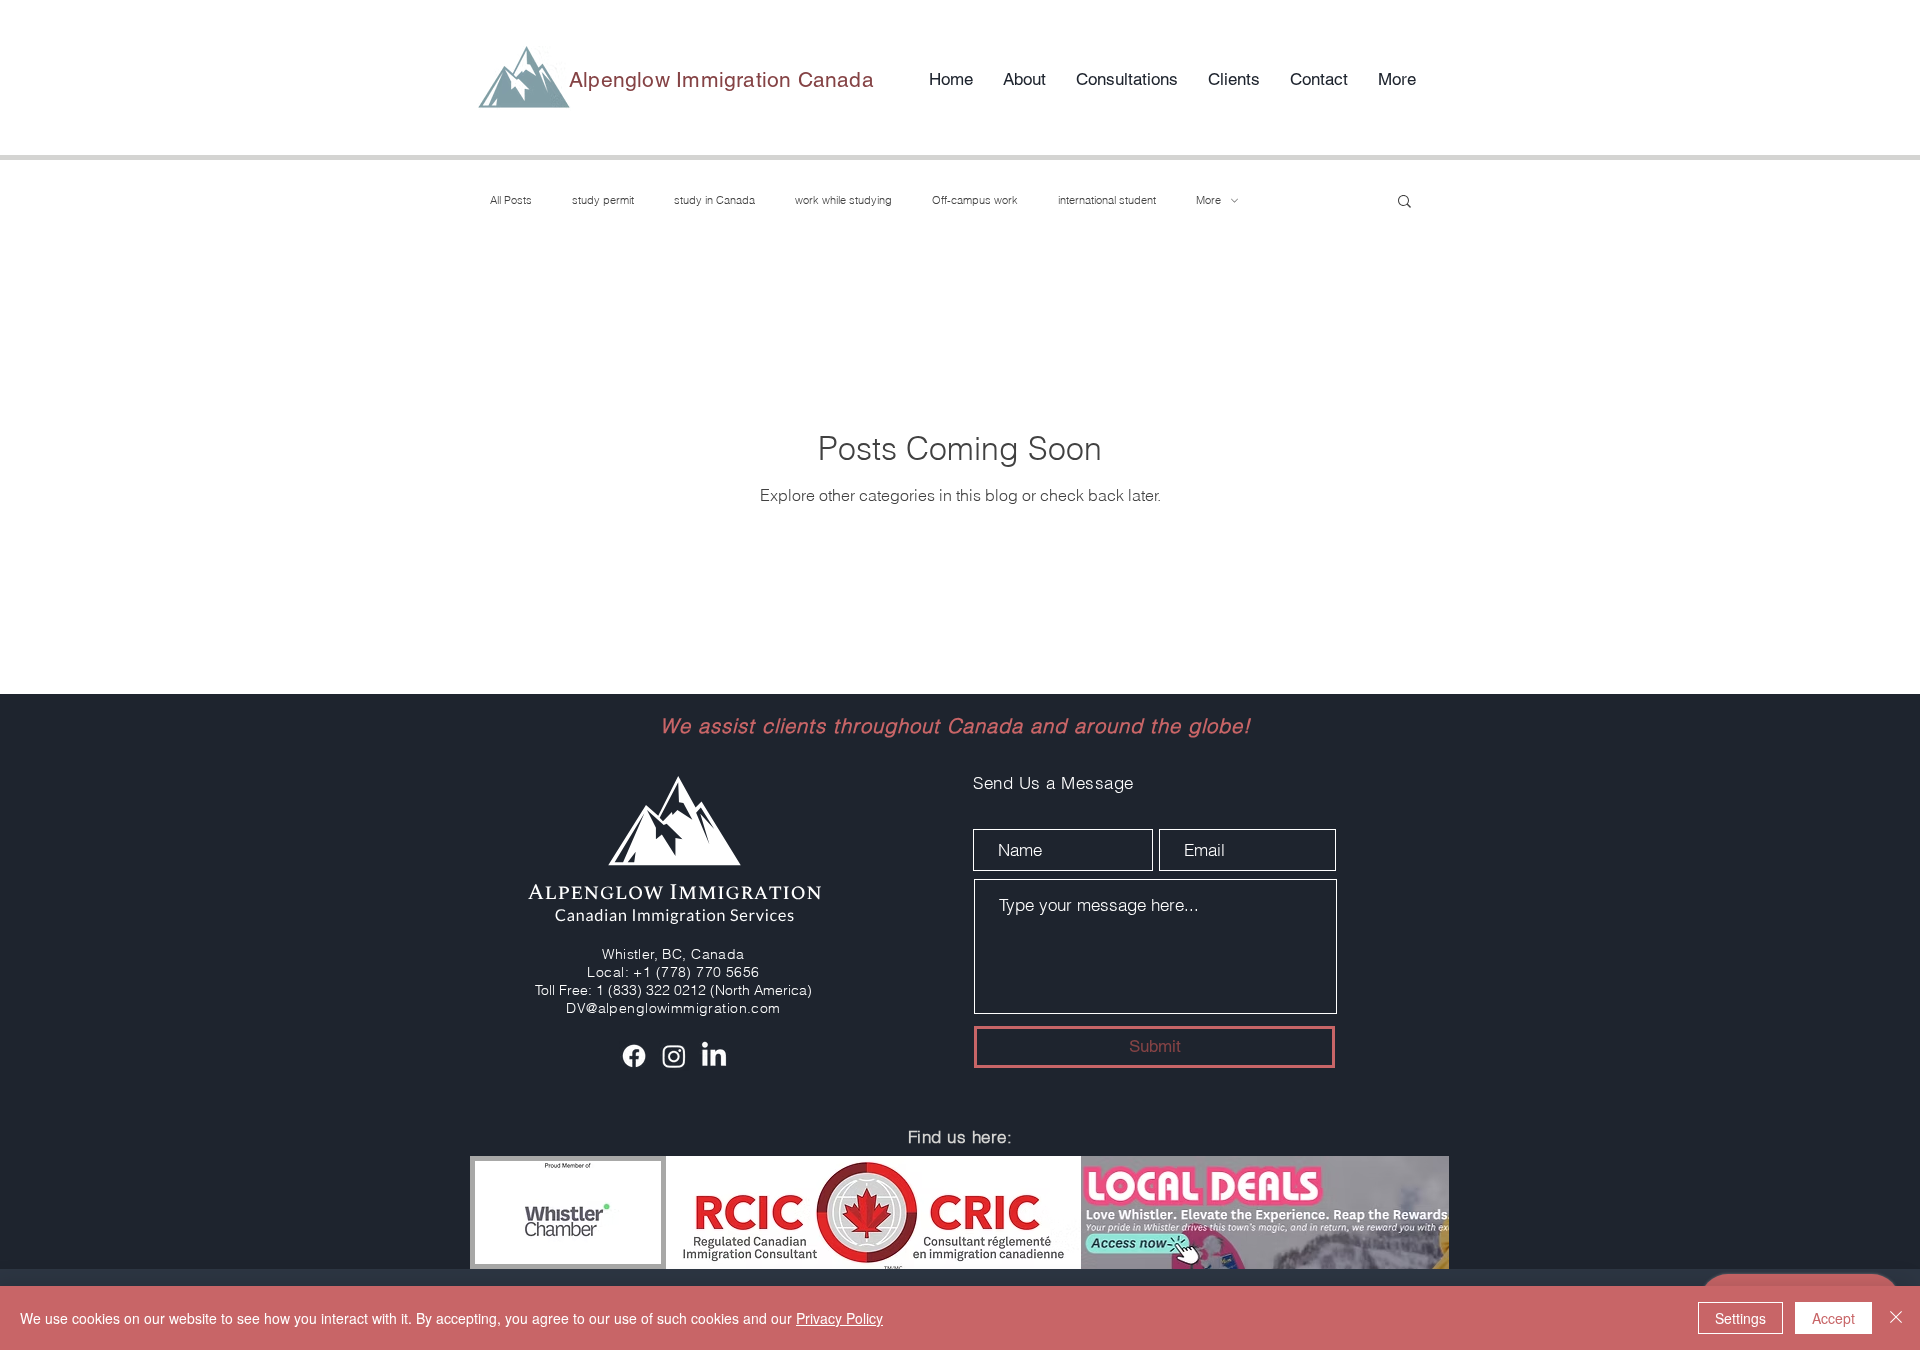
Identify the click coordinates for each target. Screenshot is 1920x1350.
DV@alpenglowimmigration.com (673, 1008)
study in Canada (714, 200)
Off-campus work (975, 200)
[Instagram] (674, 1056)
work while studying (843, 200)
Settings (1740, 1318)
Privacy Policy (839, 1318)
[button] (1404, 202)
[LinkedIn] (714, 1056)
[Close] (1896, 1318)
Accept (1833, 1318)
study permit (603, 200)
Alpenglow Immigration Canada (721, 79)
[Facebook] (634, 1056)
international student (1107, 200)
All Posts (511, 200)
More (1208, 200)
